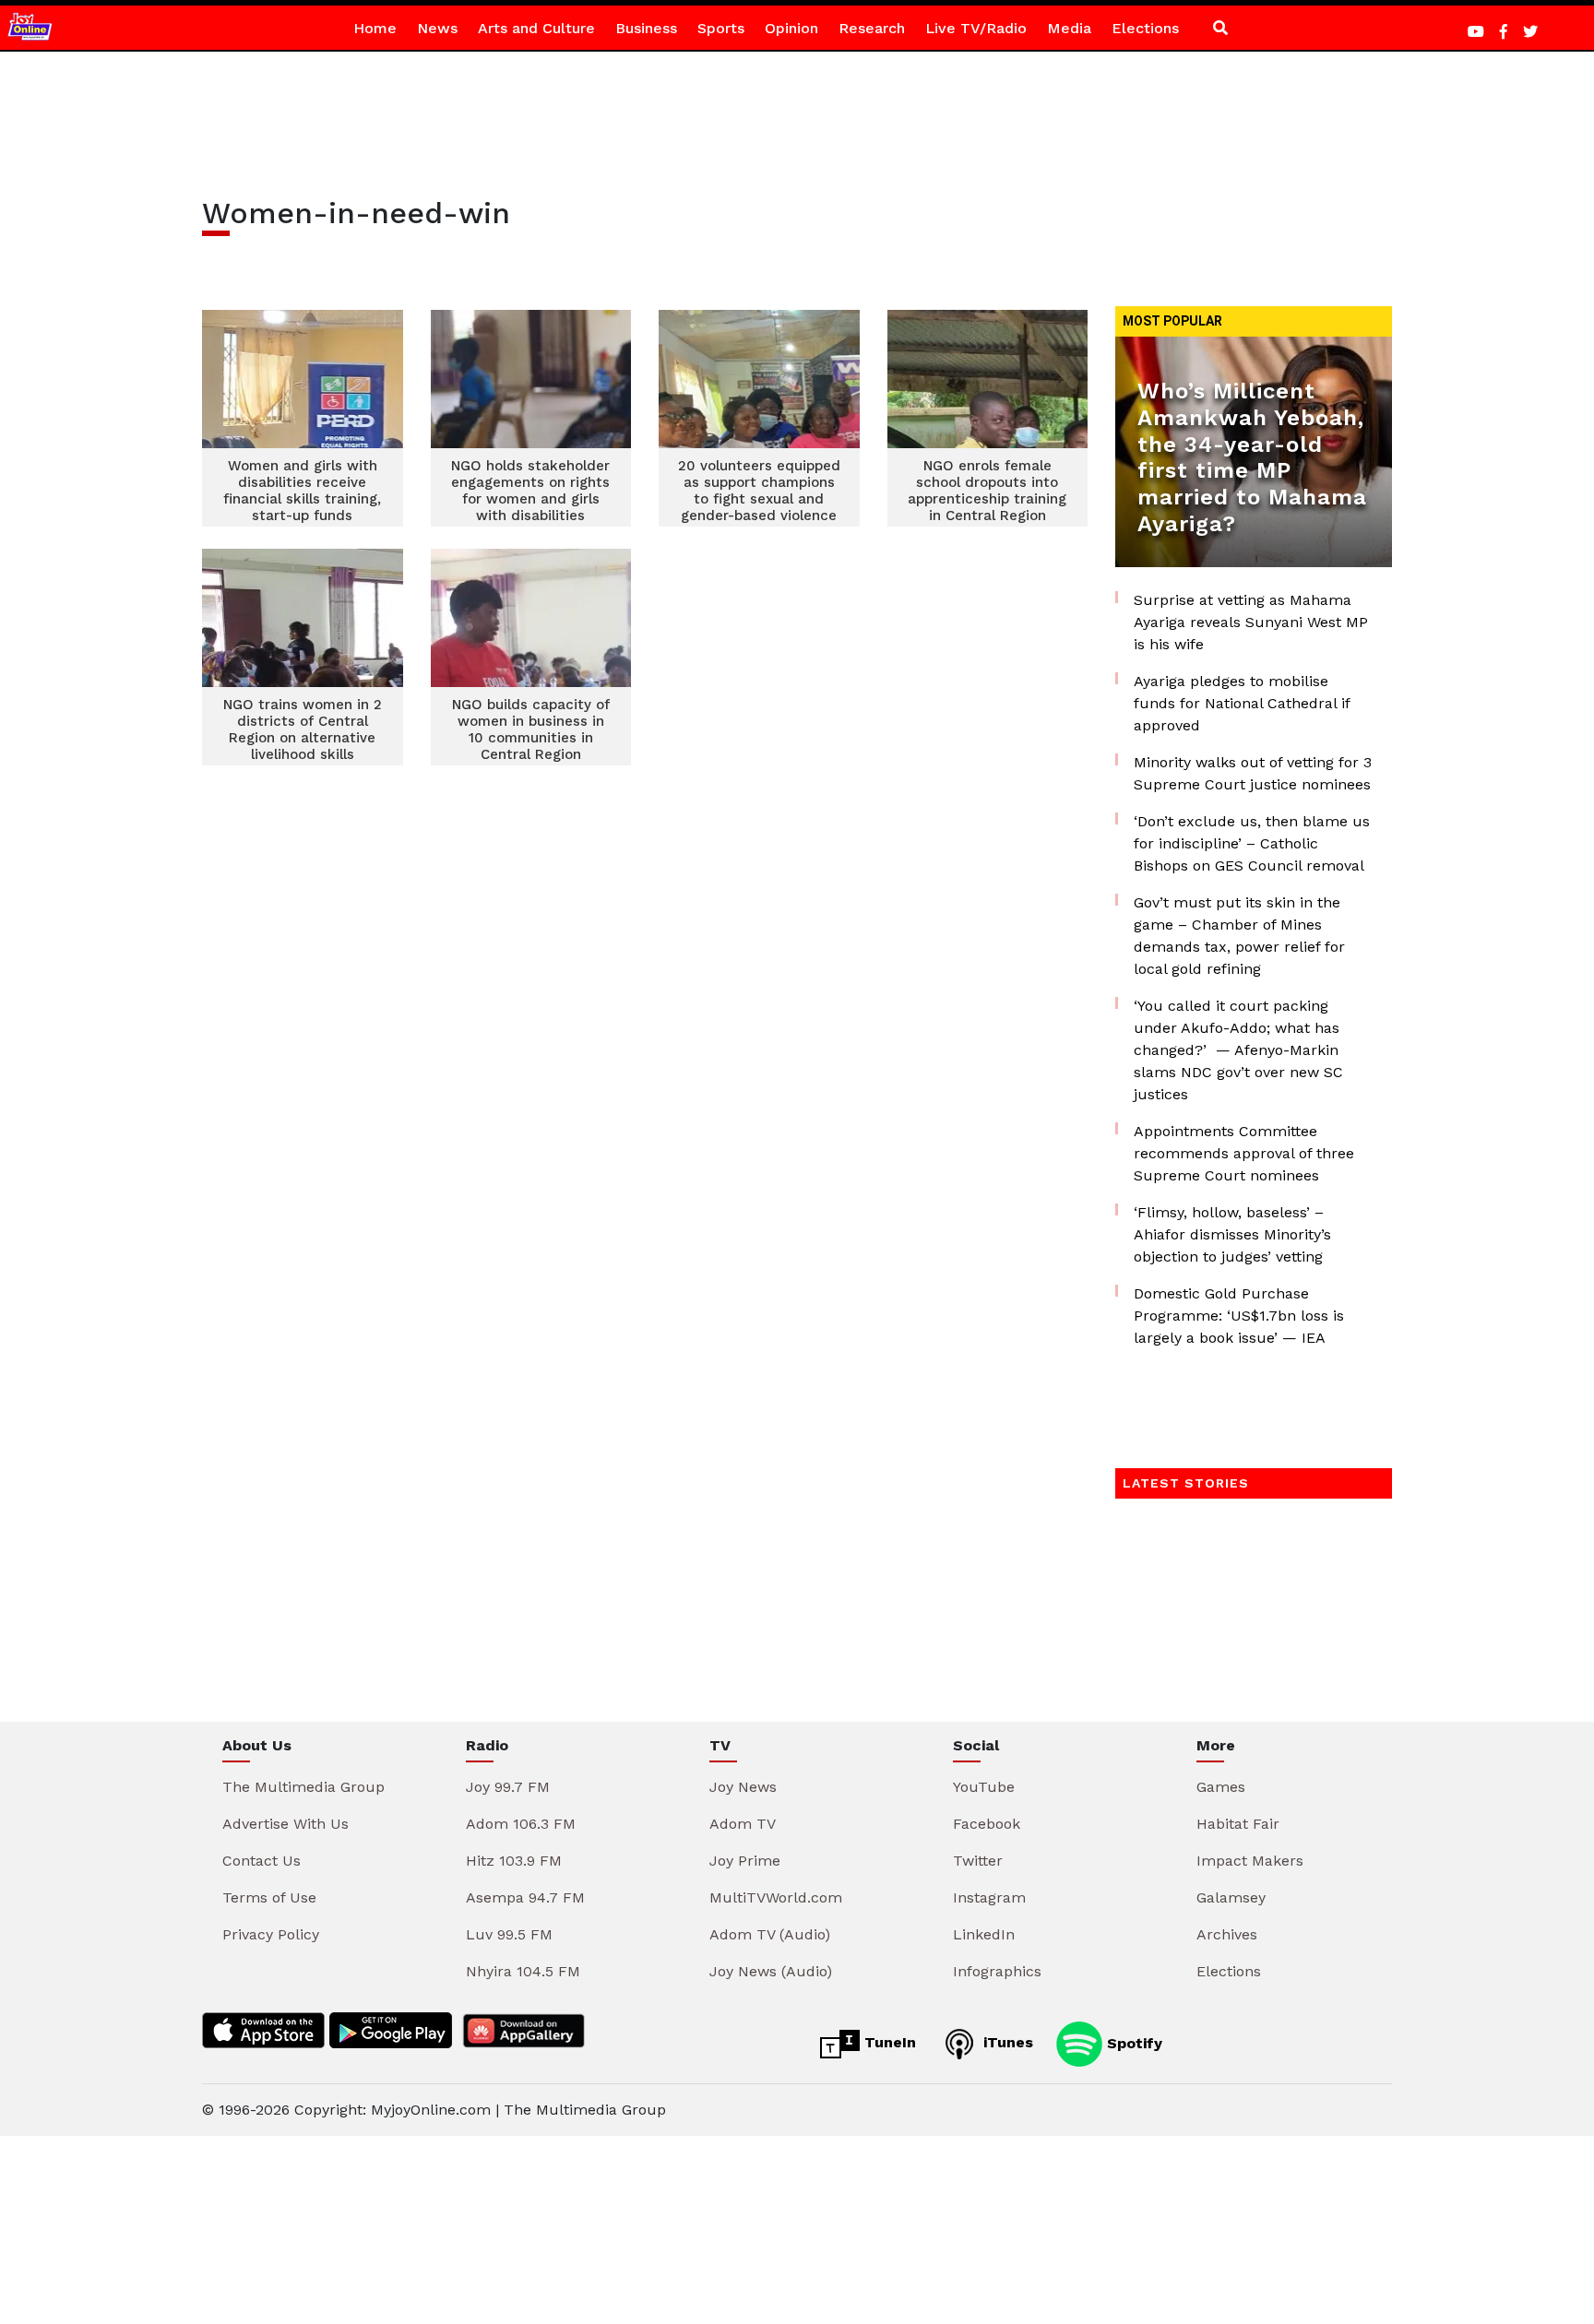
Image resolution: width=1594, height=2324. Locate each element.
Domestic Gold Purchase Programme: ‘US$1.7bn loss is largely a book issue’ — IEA (1239, 1316)
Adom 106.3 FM (521, 1824)
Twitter (978, 1861)
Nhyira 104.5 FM (523, 1971)
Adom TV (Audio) (770, 1934)
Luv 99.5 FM (509, 1934)
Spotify (1132, 2042)
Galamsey (1231, 1897)
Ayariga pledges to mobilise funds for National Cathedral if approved (1242, 703)
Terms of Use (269, 1897)
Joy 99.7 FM (508, 1787)
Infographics (997, 1971)
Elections (1145, 28)
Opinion (791, 28)
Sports (721, 28)
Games (1221, 1787)
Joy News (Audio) (771, 1971)
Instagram (989, 1897)
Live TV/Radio (976, 28)
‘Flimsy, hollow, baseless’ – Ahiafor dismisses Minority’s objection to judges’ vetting (1232, 1234)
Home (375, 28)
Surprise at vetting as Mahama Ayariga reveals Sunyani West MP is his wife (1251, 622)
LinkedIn (984, 1934)
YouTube (984, 1787)
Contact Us (262, 1861)
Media (1069, 28)
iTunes (1006, 2042)
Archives (1227, 1934)
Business (646, 28)
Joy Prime (745, 1861)
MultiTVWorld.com (776, 1897)
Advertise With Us (285, 1824)
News (437, 28)
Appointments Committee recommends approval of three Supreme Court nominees (1244, 1153)
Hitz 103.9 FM (514, 1861)
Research (872, 28)
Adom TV (743, 1824)
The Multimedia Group (303, 1787)
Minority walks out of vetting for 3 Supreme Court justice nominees (1253, 773)
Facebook (987, 1824)
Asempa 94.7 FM (525, 1897)
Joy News (743, 1787)
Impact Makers (1250, 1861)
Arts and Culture (536, 28)
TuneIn (888, 2042)
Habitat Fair (1238, 1824)
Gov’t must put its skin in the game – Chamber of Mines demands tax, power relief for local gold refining (1239, 936)
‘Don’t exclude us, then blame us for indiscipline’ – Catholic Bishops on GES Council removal (1252, 843)
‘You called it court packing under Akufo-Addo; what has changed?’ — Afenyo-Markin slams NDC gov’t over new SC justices (1238, 1050)
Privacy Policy (271, 1934)
